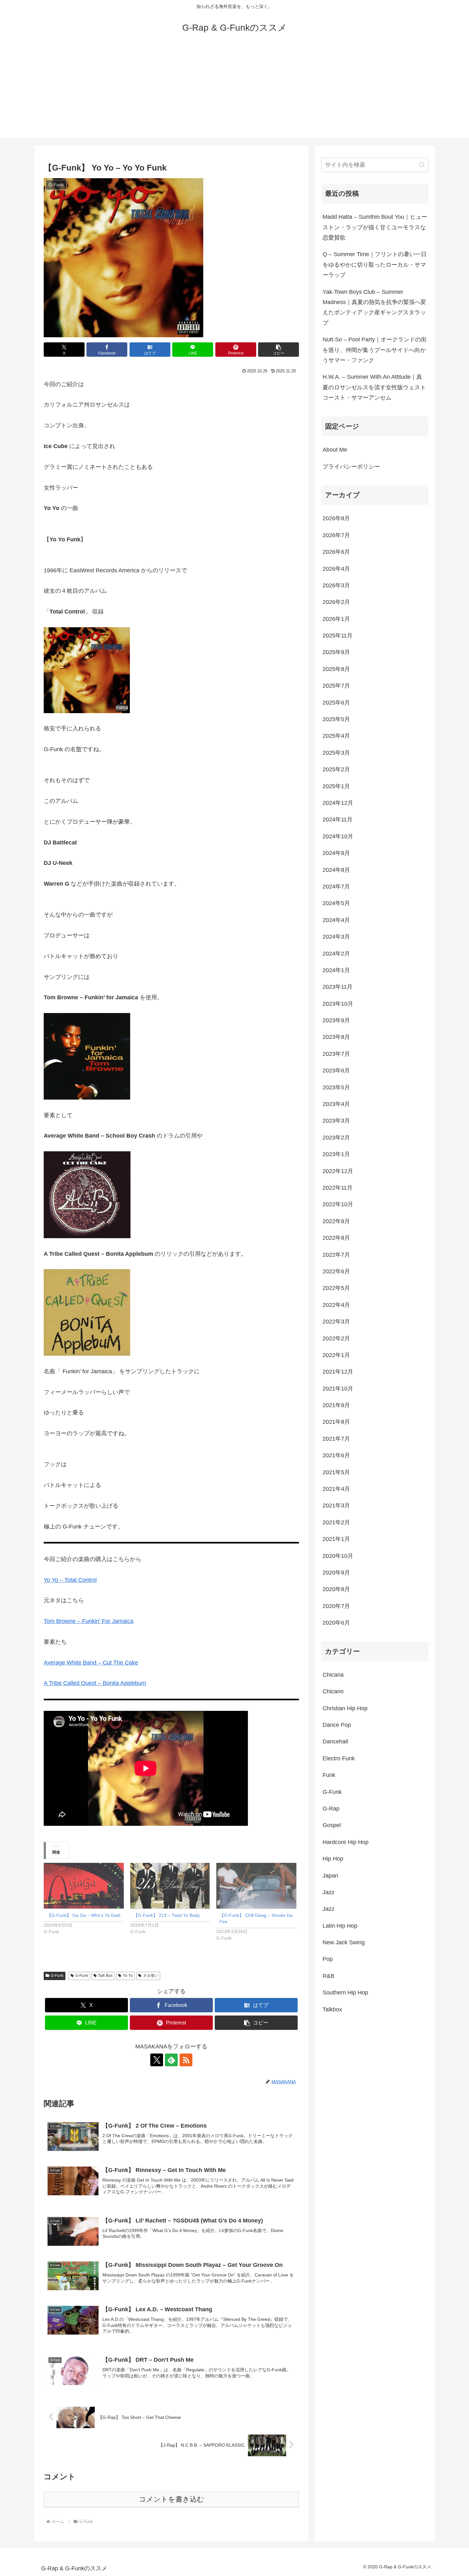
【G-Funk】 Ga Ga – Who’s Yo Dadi (84, 1915)
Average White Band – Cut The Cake (91, 1663)
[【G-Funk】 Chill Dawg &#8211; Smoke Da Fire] (256, 1886)
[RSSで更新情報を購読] (186, 2060)
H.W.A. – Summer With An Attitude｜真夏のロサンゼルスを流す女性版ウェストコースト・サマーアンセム (374, 387)
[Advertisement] (234, 93)
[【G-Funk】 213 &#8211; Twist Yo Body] (170, 1886)
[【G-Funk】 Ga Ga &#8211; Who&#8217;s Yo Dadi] (84, 1886)
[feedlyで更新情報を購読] (171, 2060)
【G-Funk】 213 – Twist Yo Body (167, 1915)
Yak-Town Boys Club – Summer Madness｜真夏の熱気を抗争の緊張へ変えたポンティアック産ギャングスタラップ (374, 307)
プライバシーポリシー (351, 466)
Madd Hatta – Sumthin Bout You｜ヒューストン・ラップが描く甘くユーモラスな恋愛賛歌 (375, 227)
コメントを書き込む (171, 2499)
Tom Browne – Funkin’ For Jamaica (89, 1621)
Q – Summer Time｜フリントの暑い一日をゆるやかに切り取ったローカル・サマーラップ (375, 265)
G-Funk (57, 1976)
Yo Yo (128, 1976)
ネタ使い (151, 1976)
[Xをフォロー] (157, 2060)
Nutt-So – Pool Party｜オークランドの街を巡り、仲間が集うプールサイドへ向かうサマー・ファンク (375, 350)
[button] (279, 350)
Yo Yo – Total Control (70, 1580)
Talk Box (105, 1976)
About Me (335, 450)
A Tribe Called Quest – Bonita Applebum (95, 1683)
